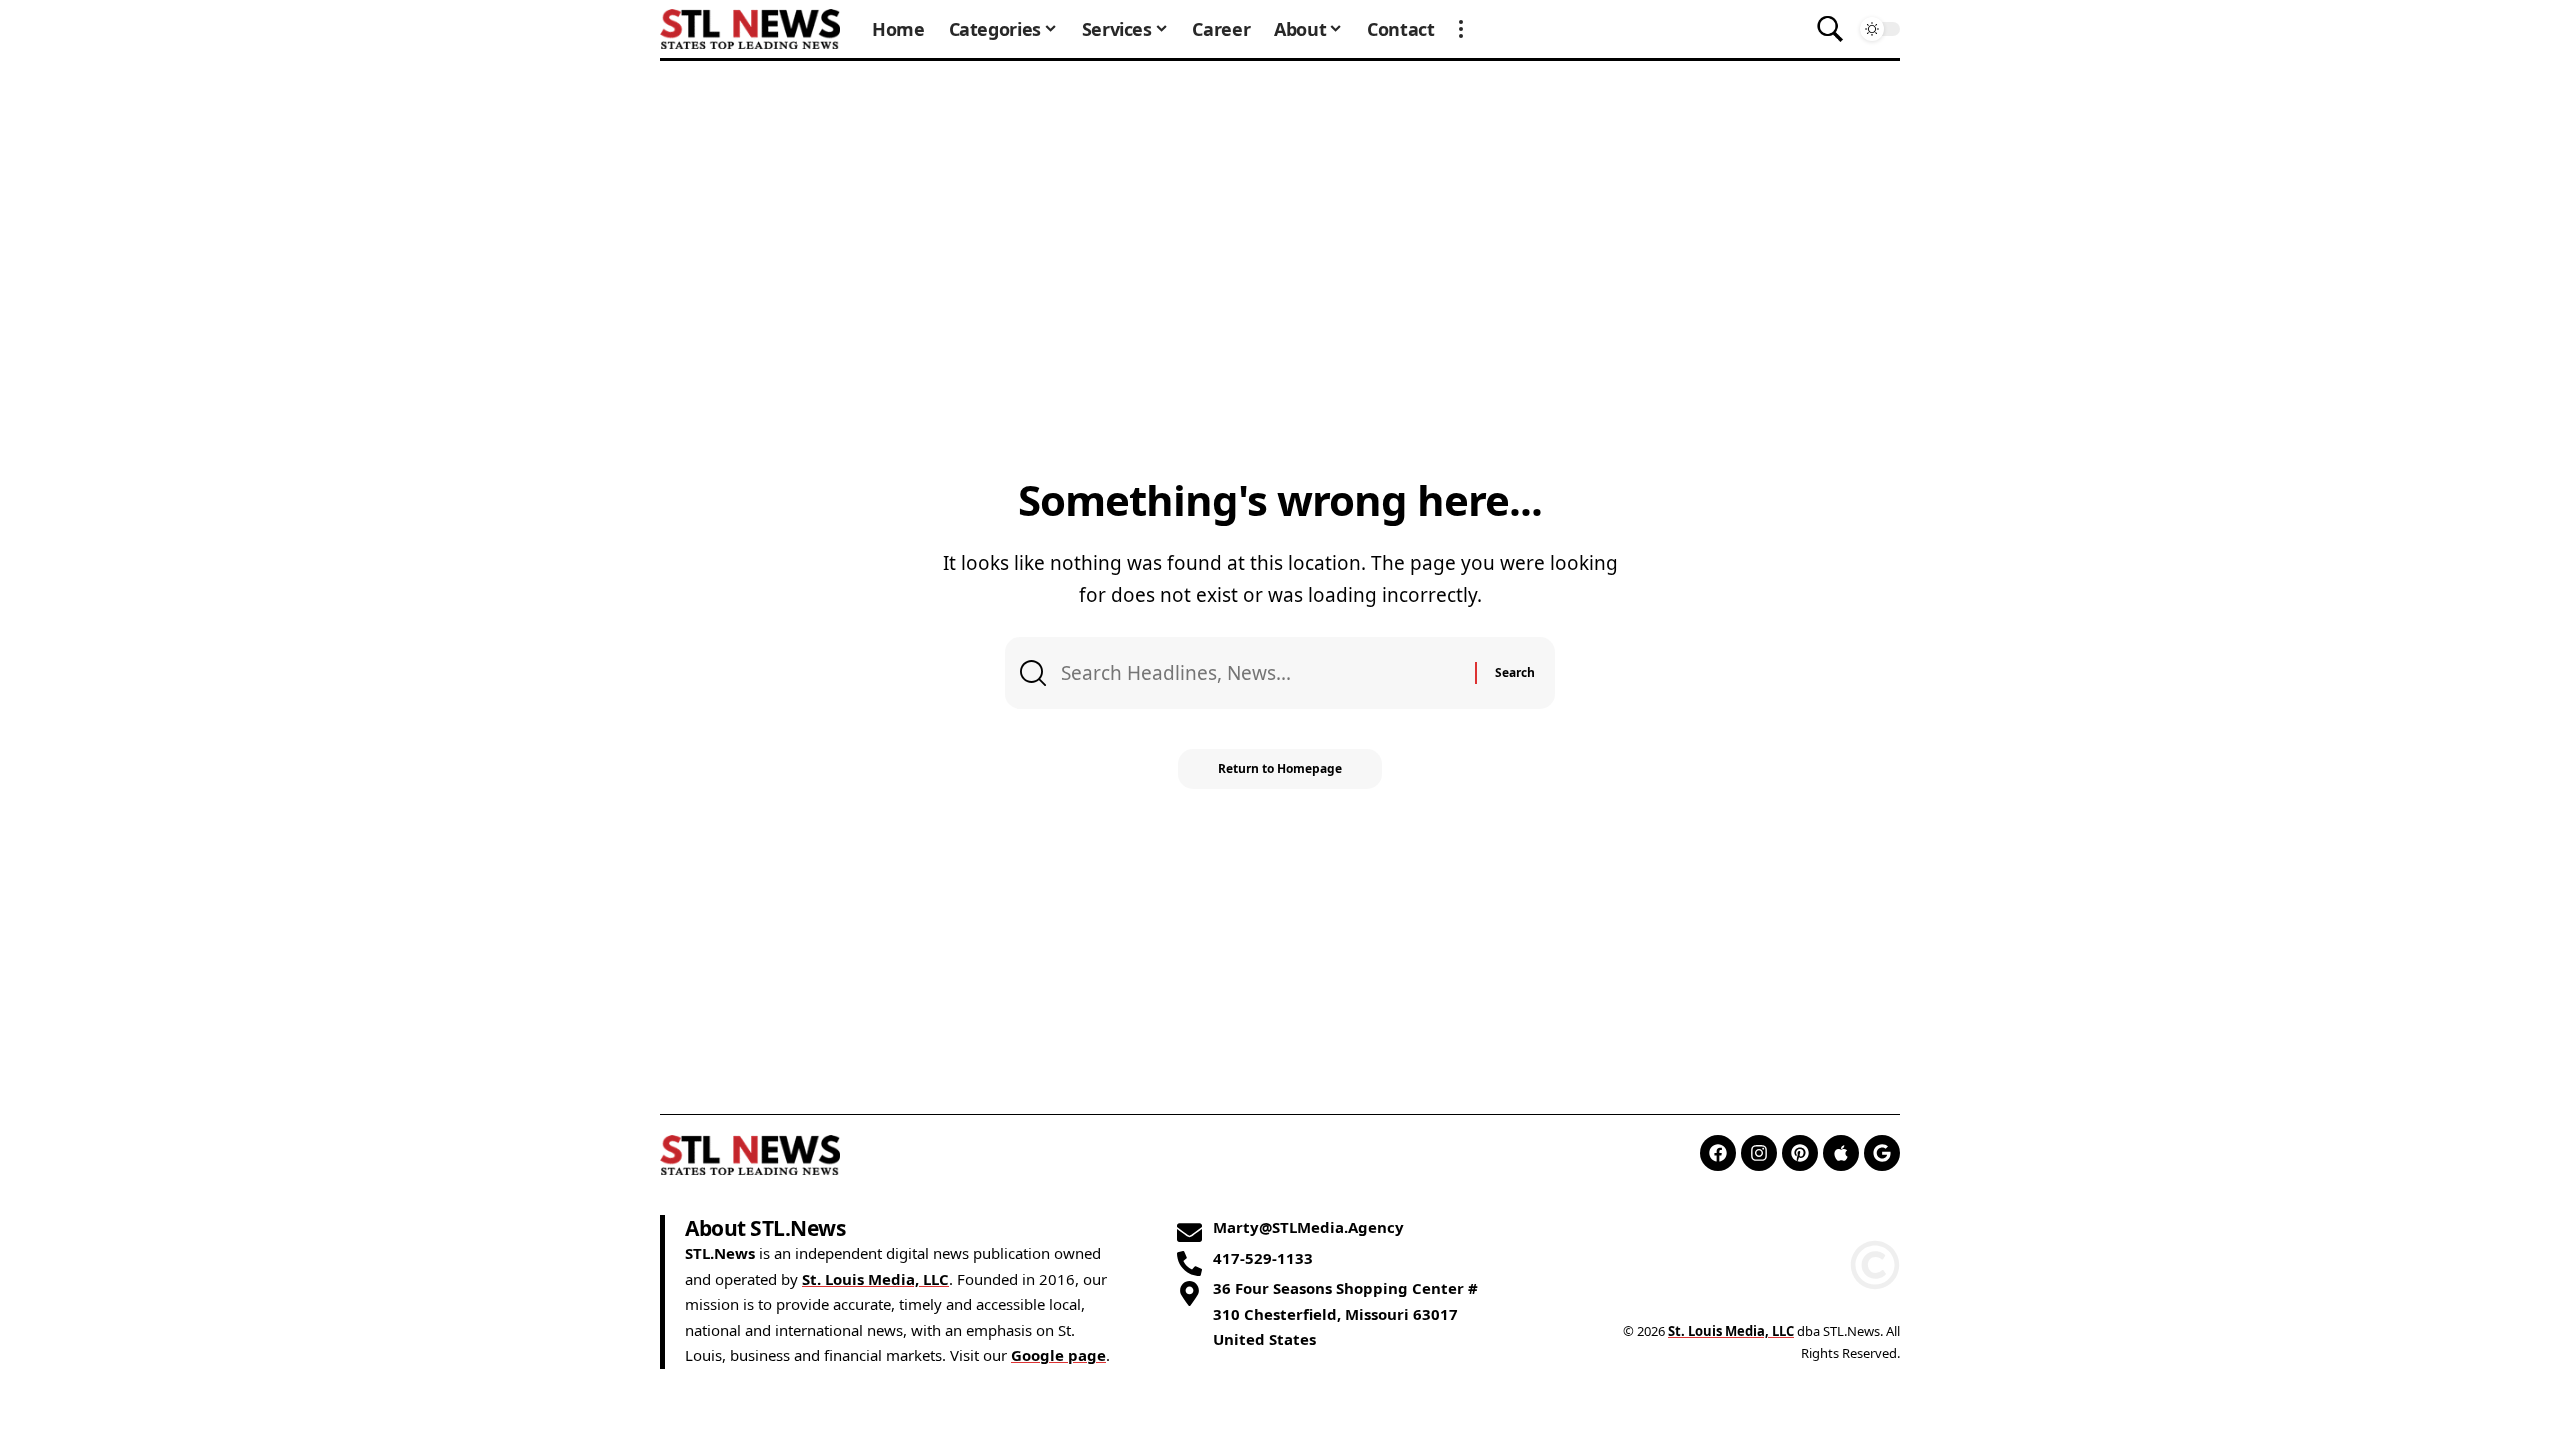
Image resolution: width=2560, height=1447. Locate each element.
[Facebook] (1718, 1153)
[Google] (1882, 1153)
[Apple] (1841, 1153)
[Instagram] (1759, 1153)
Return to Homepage (1280, 768)
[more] (1461, 29)
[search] (1830, 29)
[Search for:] (1260, 673)
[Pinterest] (1800, 1153)
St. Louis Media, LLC (875, 1279)
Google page (1058, 1355)
